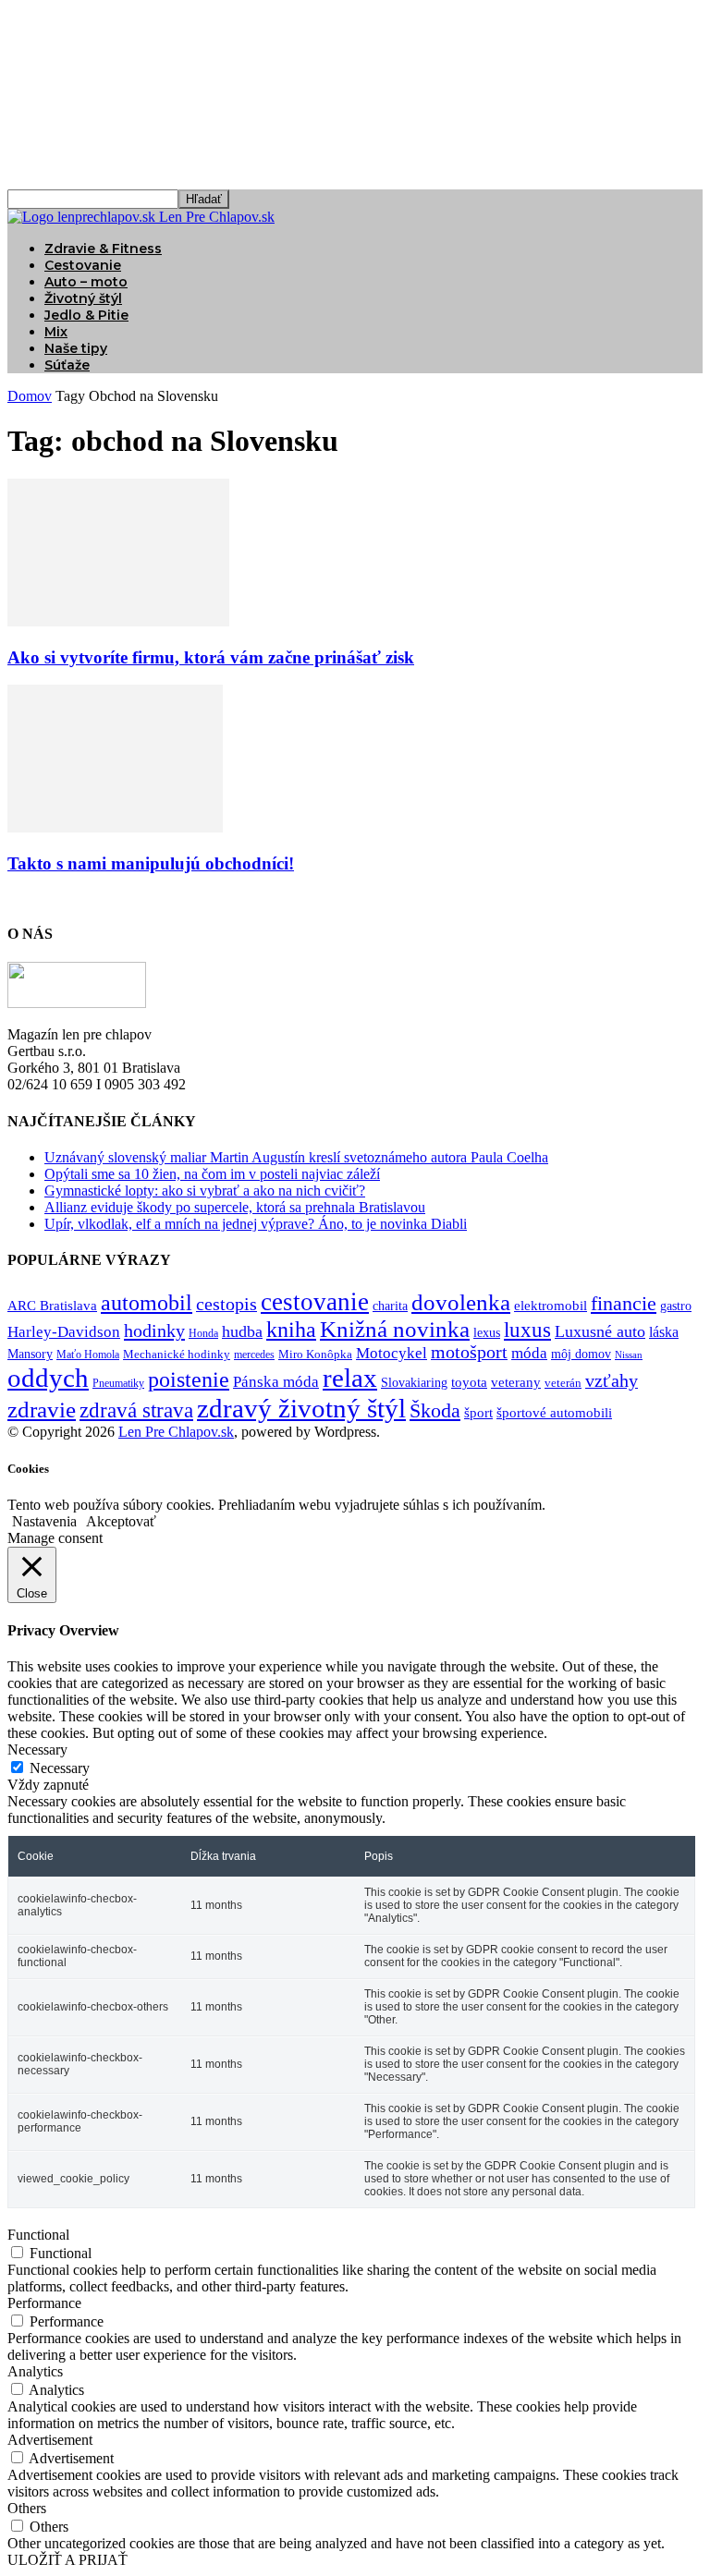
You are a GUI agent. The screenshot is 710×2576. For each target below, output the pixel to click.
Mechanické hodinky (177, 1354)
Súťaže (67, 365)
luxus (527, 1330)
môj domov (581, 1354)
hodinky (154, 1331)
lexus (487, 1333)
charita (390, 1306)
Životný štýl (83, 298)
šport (478, 1413)
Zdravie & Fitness (103, 249)
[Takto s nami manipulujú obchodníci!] (115, 827)
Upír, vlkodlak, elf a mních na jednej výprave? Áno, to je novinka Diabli (256, 1224)
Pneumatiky (118, 1383)
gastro (676, 1306)
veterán (563, 1383)
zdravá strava (136, 1410)
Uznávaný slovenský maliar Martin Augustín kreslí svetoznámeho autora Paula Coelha (296, 1157)
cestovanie (315, 1302)
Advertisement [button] (50, 2440)
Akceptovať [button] (121, 1521)
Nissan (629, 1355)
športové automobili (554, 1412)
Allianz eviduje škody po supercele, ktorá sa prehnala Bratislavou (235, 1207)
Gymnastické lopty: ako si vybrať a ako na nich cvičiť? (205, 1191)
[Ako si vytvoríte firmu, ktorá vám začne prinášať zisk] (118, 621)
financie (624, 1303)
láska (664, 1332)
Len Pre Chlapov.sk (176, 1432)
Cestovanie (83, 265)
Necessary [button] (37, 1750)
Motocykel (392, 1353)
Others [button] (27, 2508)
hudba (242, 1331)
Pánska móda (276, 1381)
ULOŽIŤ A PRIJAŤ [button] (67, 2560)
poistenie (189, 1379)
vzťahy (612, 1380)
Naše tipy (76, 348)
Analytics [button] (35, 2371)
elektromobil (551, 1306)
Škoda (435, 1410)
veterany (516, 1382)
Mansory (30, 1354)
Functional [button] (38, 2235)
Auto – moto (86, 282)
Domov (30, 396)
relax (350, 1378)
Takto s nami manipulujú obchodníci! (151, 863)
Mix (56, 332)
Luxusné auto (600, 1331)
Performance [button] (44, 2303)
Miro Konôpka (315, 1354)
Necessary (60, 1768)
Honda (203, 1334)
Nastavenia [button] (44, 1521)
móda (529, 1353)
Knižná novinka (395, 1329)
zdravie (42, 1410)
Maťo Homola (88, 1355)
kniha (291, 1330)
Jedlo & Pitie (86, 315)
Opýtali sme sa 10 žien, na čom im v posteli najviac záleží (212, 1174)
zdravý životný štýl (301, 1408)
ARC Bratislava (52, 1306)
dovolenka (461, 1302)
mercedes (254, 1355)
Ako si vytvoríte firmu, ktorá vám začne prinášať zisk (211, 657)
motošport (469, 1352)
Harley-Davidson (64, 1332)
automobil (147, 1302)
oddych (48, 1378)
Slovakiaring (414, 1383)
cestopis (226, 1304)
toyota (469, 1382)
